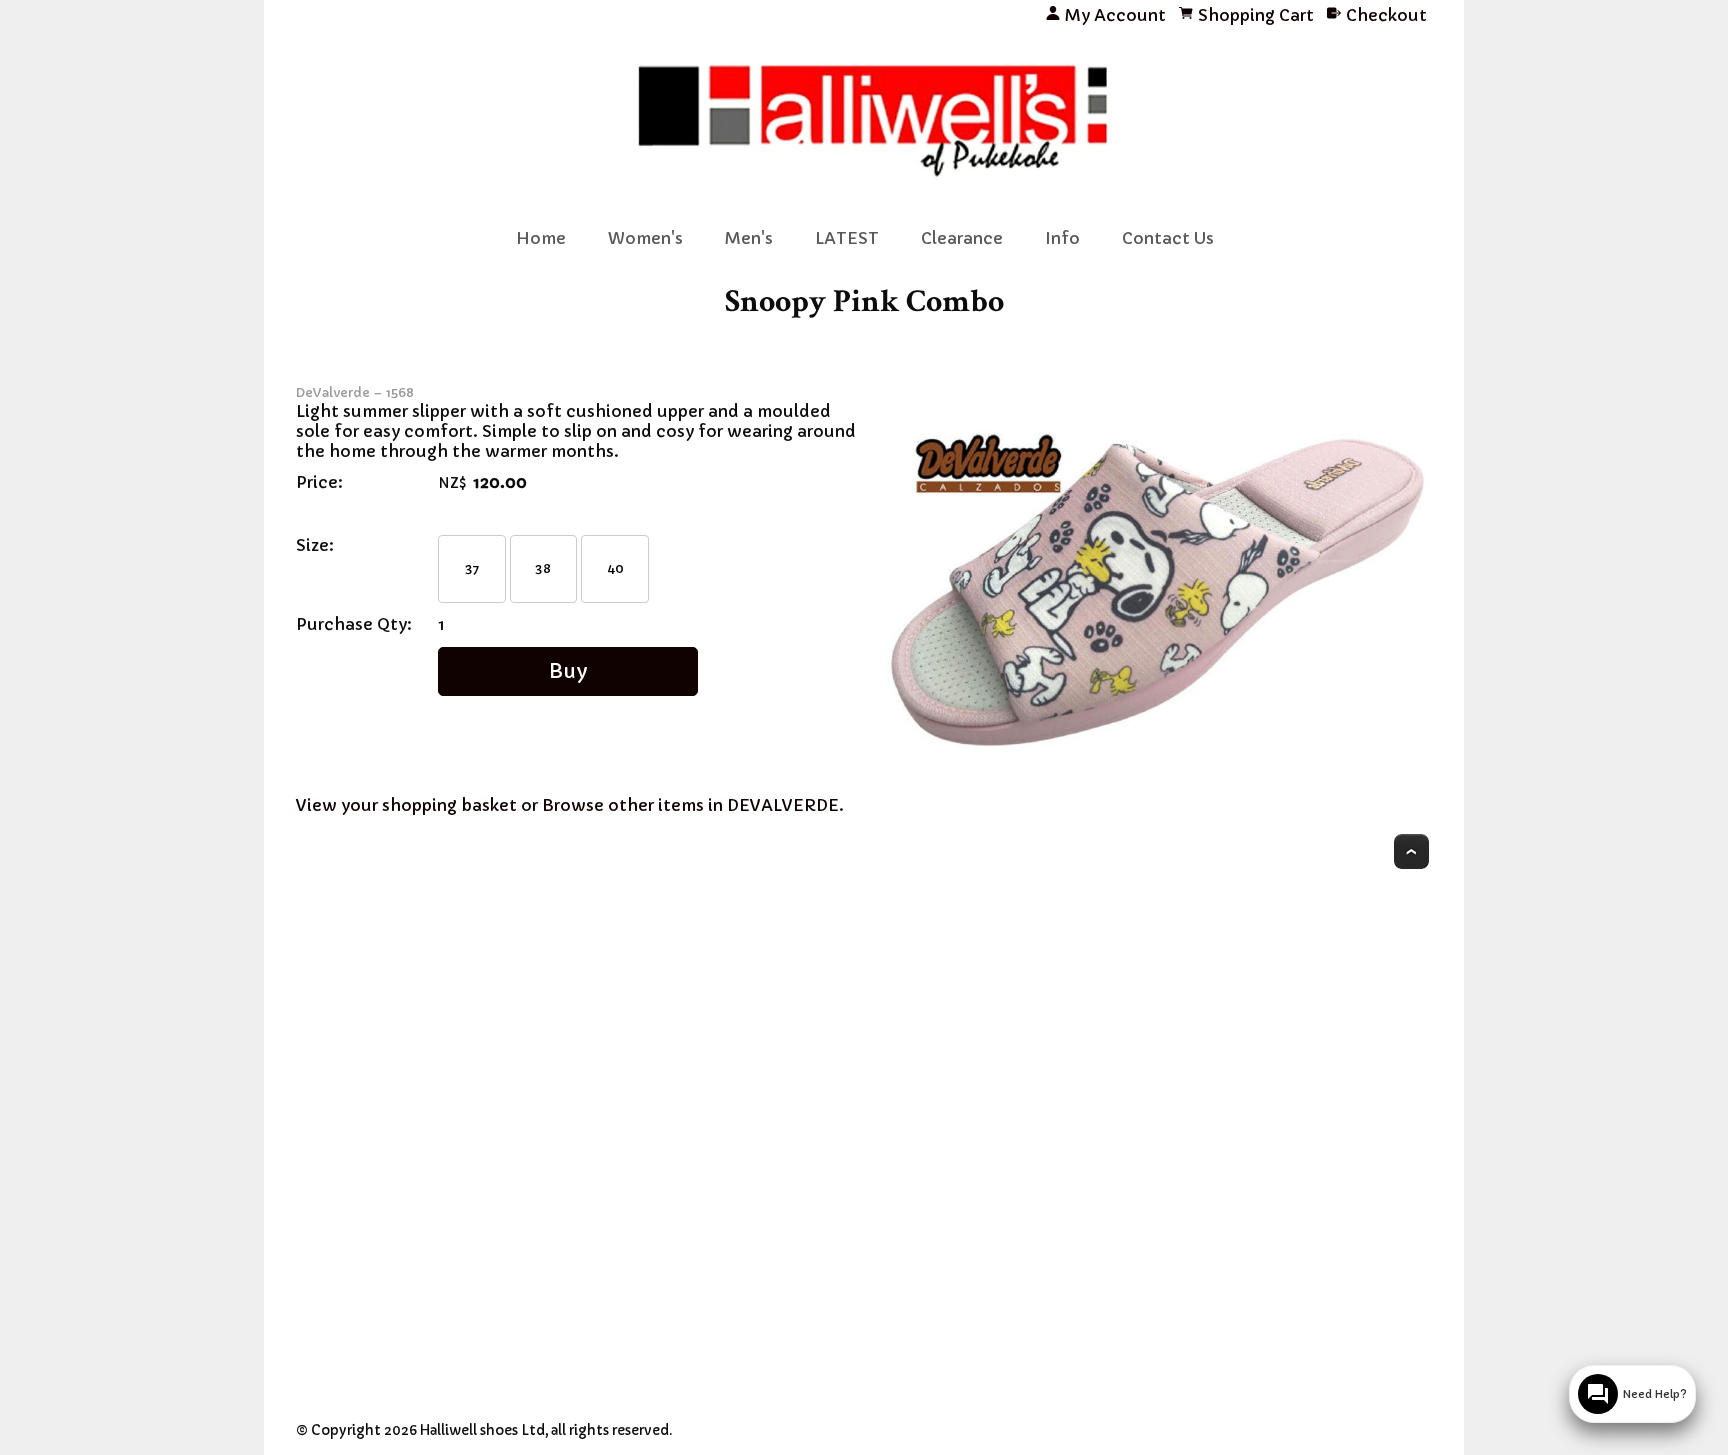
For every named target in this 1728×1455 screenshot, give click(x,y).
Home (541, 238)
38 (543, 568)
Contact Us (1168, 238)
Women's (645, 238)
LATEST (847, 238)
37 (472, 568)
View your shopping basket (406, 805)
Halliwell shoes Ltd (482, 1430)
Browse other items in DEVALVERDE (690, 805)
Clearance (962, 238)
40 (615, 568)
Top (1411, 851)
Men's (749, 238)
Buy (568, 671)
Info (1062, 238)
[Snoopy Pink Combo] (1159, 759)
